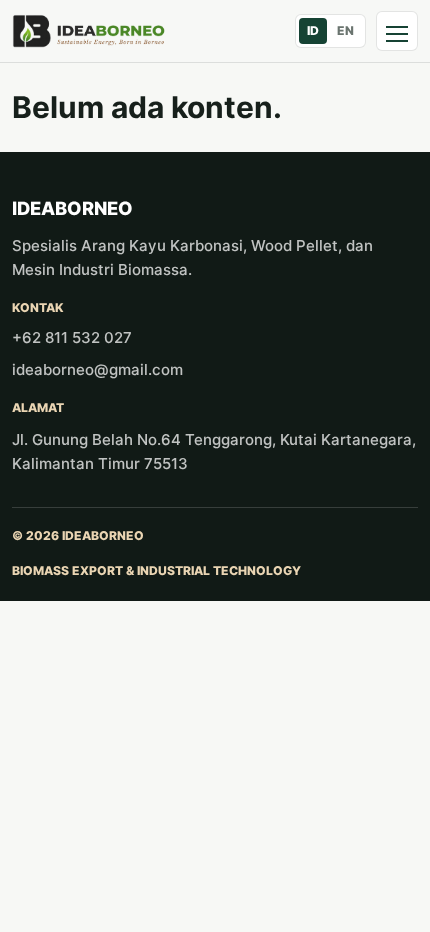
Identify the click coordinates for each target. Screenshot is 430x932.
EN (345, 30)
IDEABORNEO (72, 208)
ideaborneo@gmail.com (97, 369)
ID (313, 30)
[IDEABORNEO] (89, 31)
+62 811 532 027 (72, 337)
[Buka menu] (397, 31)
